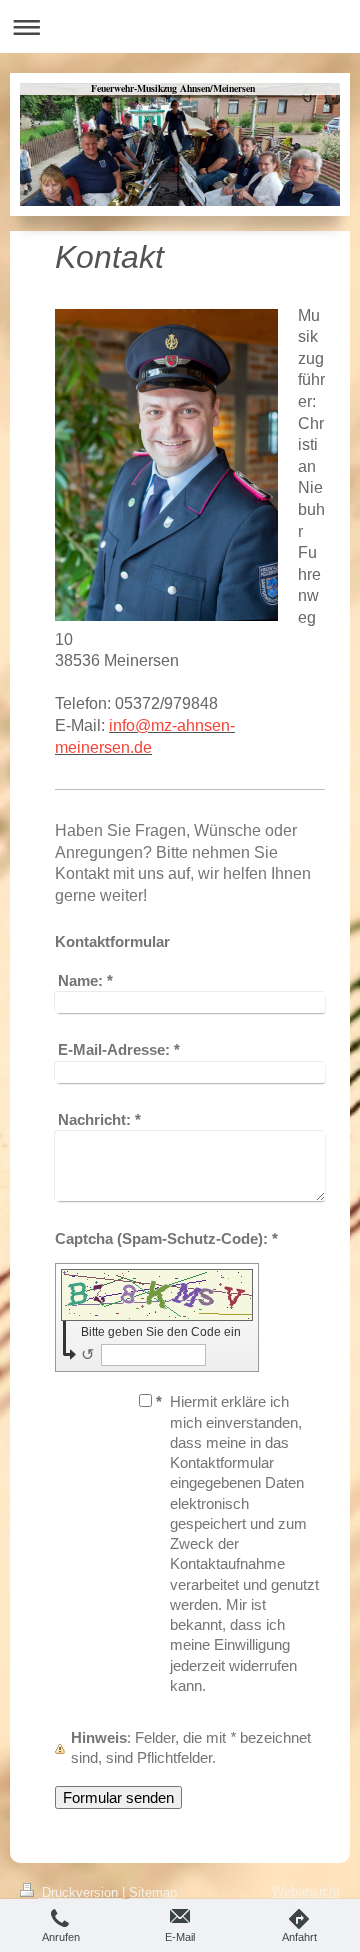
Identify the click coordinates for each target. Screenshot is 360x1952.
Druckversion (80, 1892)
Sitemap (153, 1892)
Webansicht (306, 1891)
